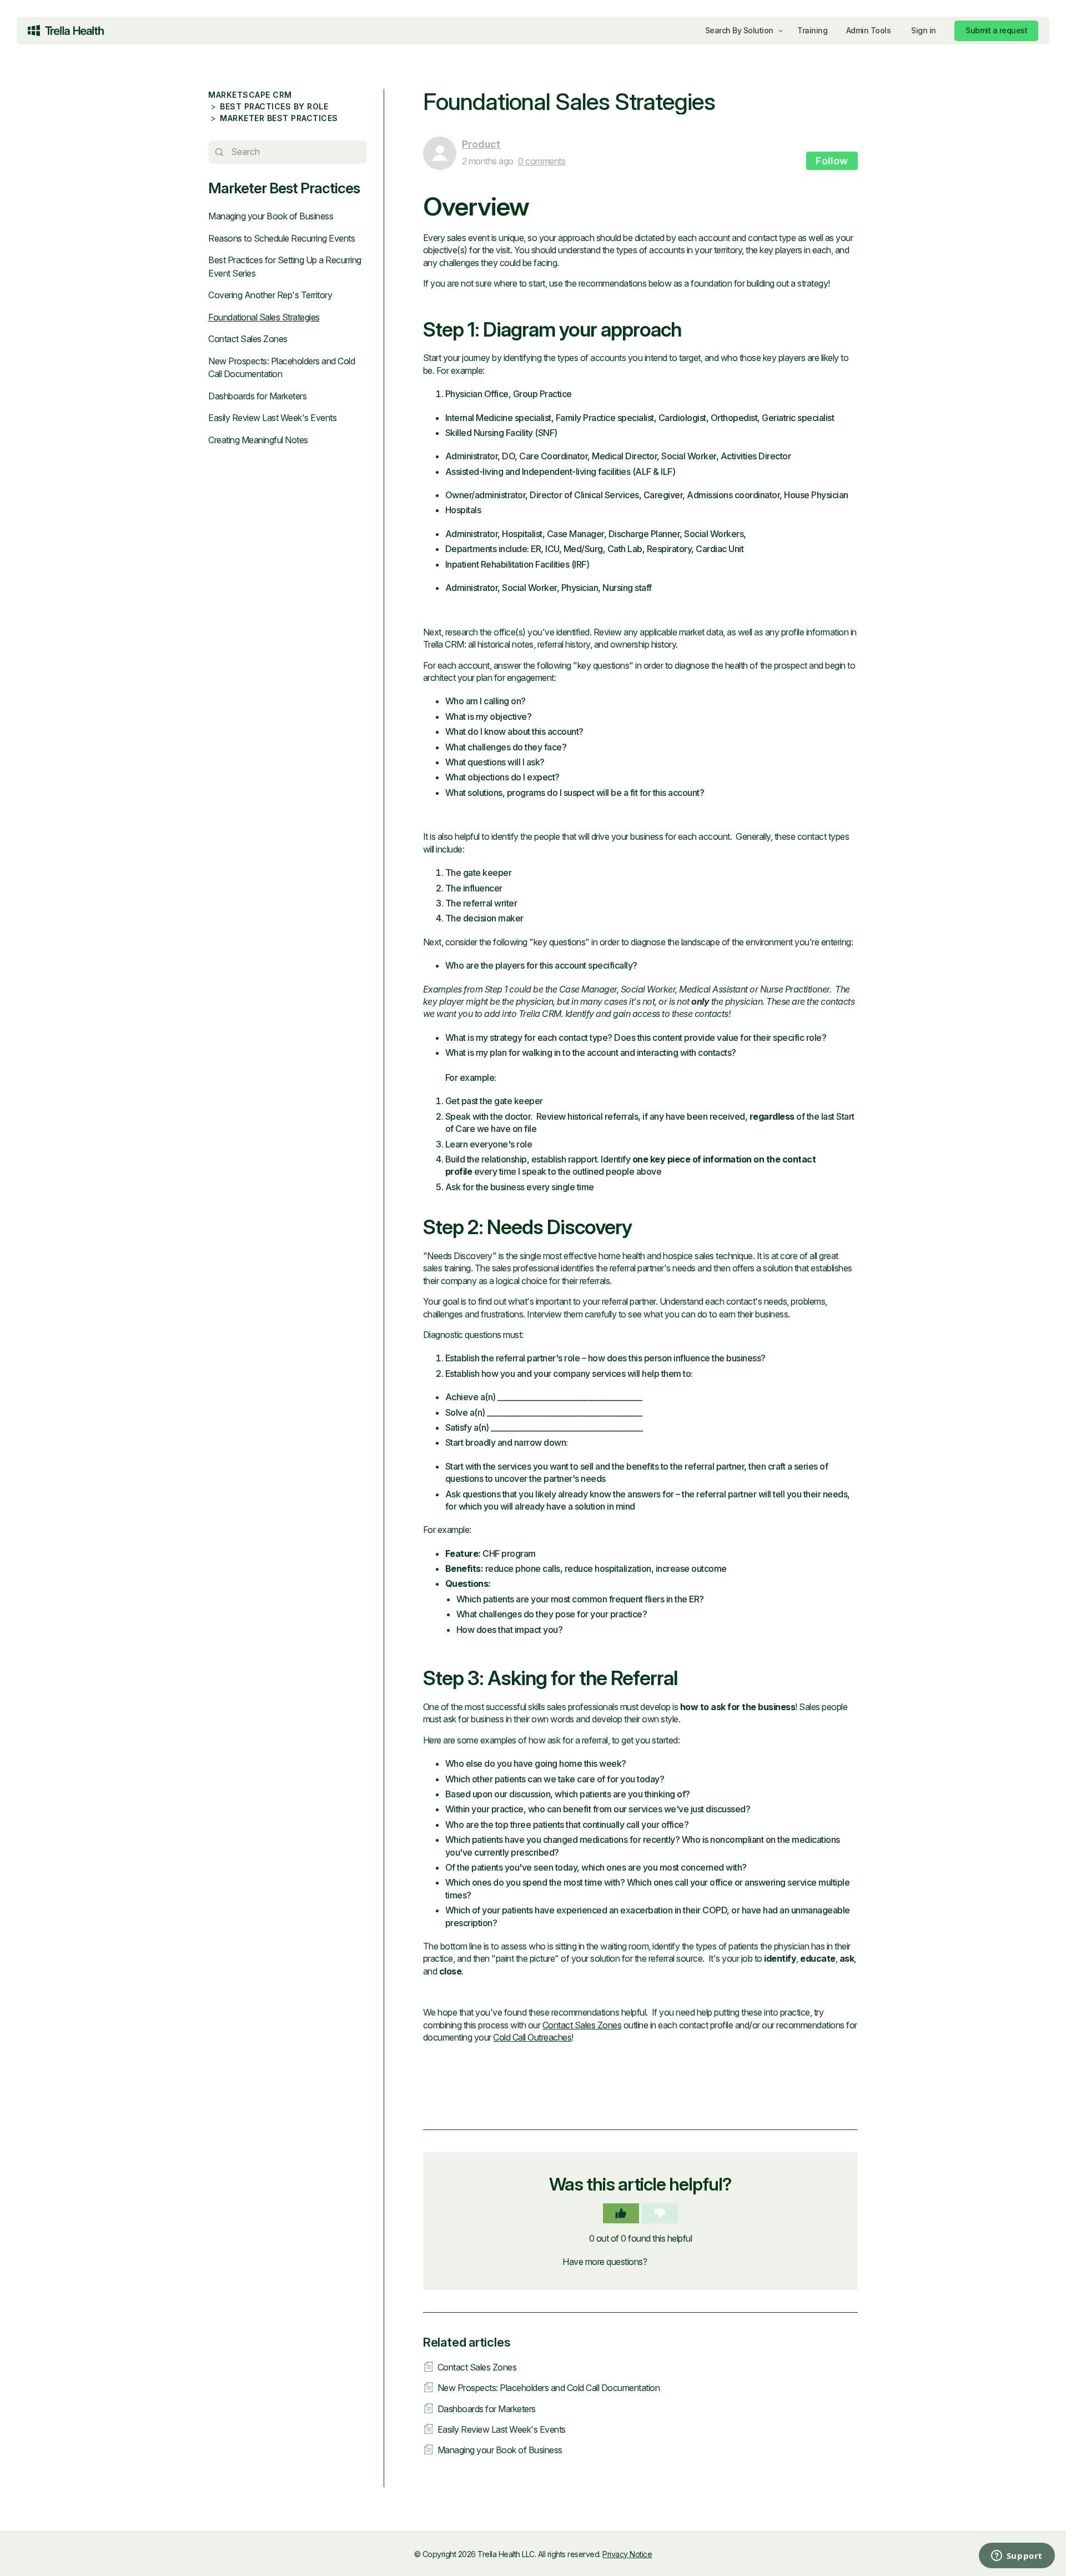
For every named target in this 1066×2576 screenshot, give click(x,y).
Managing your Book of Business (271, 216)
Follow (832, 161)
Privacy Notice (627, 2554)
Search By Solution (739, 30)
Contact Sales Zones (248, 339)
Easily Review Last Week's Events (272, 418)
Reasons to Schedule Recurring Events (281, 238)
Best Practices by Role (274, 106)
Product (481, 144)
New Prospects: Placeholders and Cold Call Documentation (549, 2388)
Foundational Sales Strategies (264, 317)
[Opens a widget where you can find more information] (972, 2557)
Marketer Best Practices (279, 118)
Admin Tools (869, 30)
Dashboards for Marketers (257, 396)
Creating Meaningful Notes (258, 440)
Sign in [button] (924, 30)
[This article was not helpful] (660, 2213)
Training (812, 30)
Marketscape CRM (250, 95)
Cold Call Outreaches (532, 2037)
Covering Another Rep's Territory (270, 295)
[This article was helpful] (621, 2213)
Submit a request (996, 30)
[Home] (66, 31)
